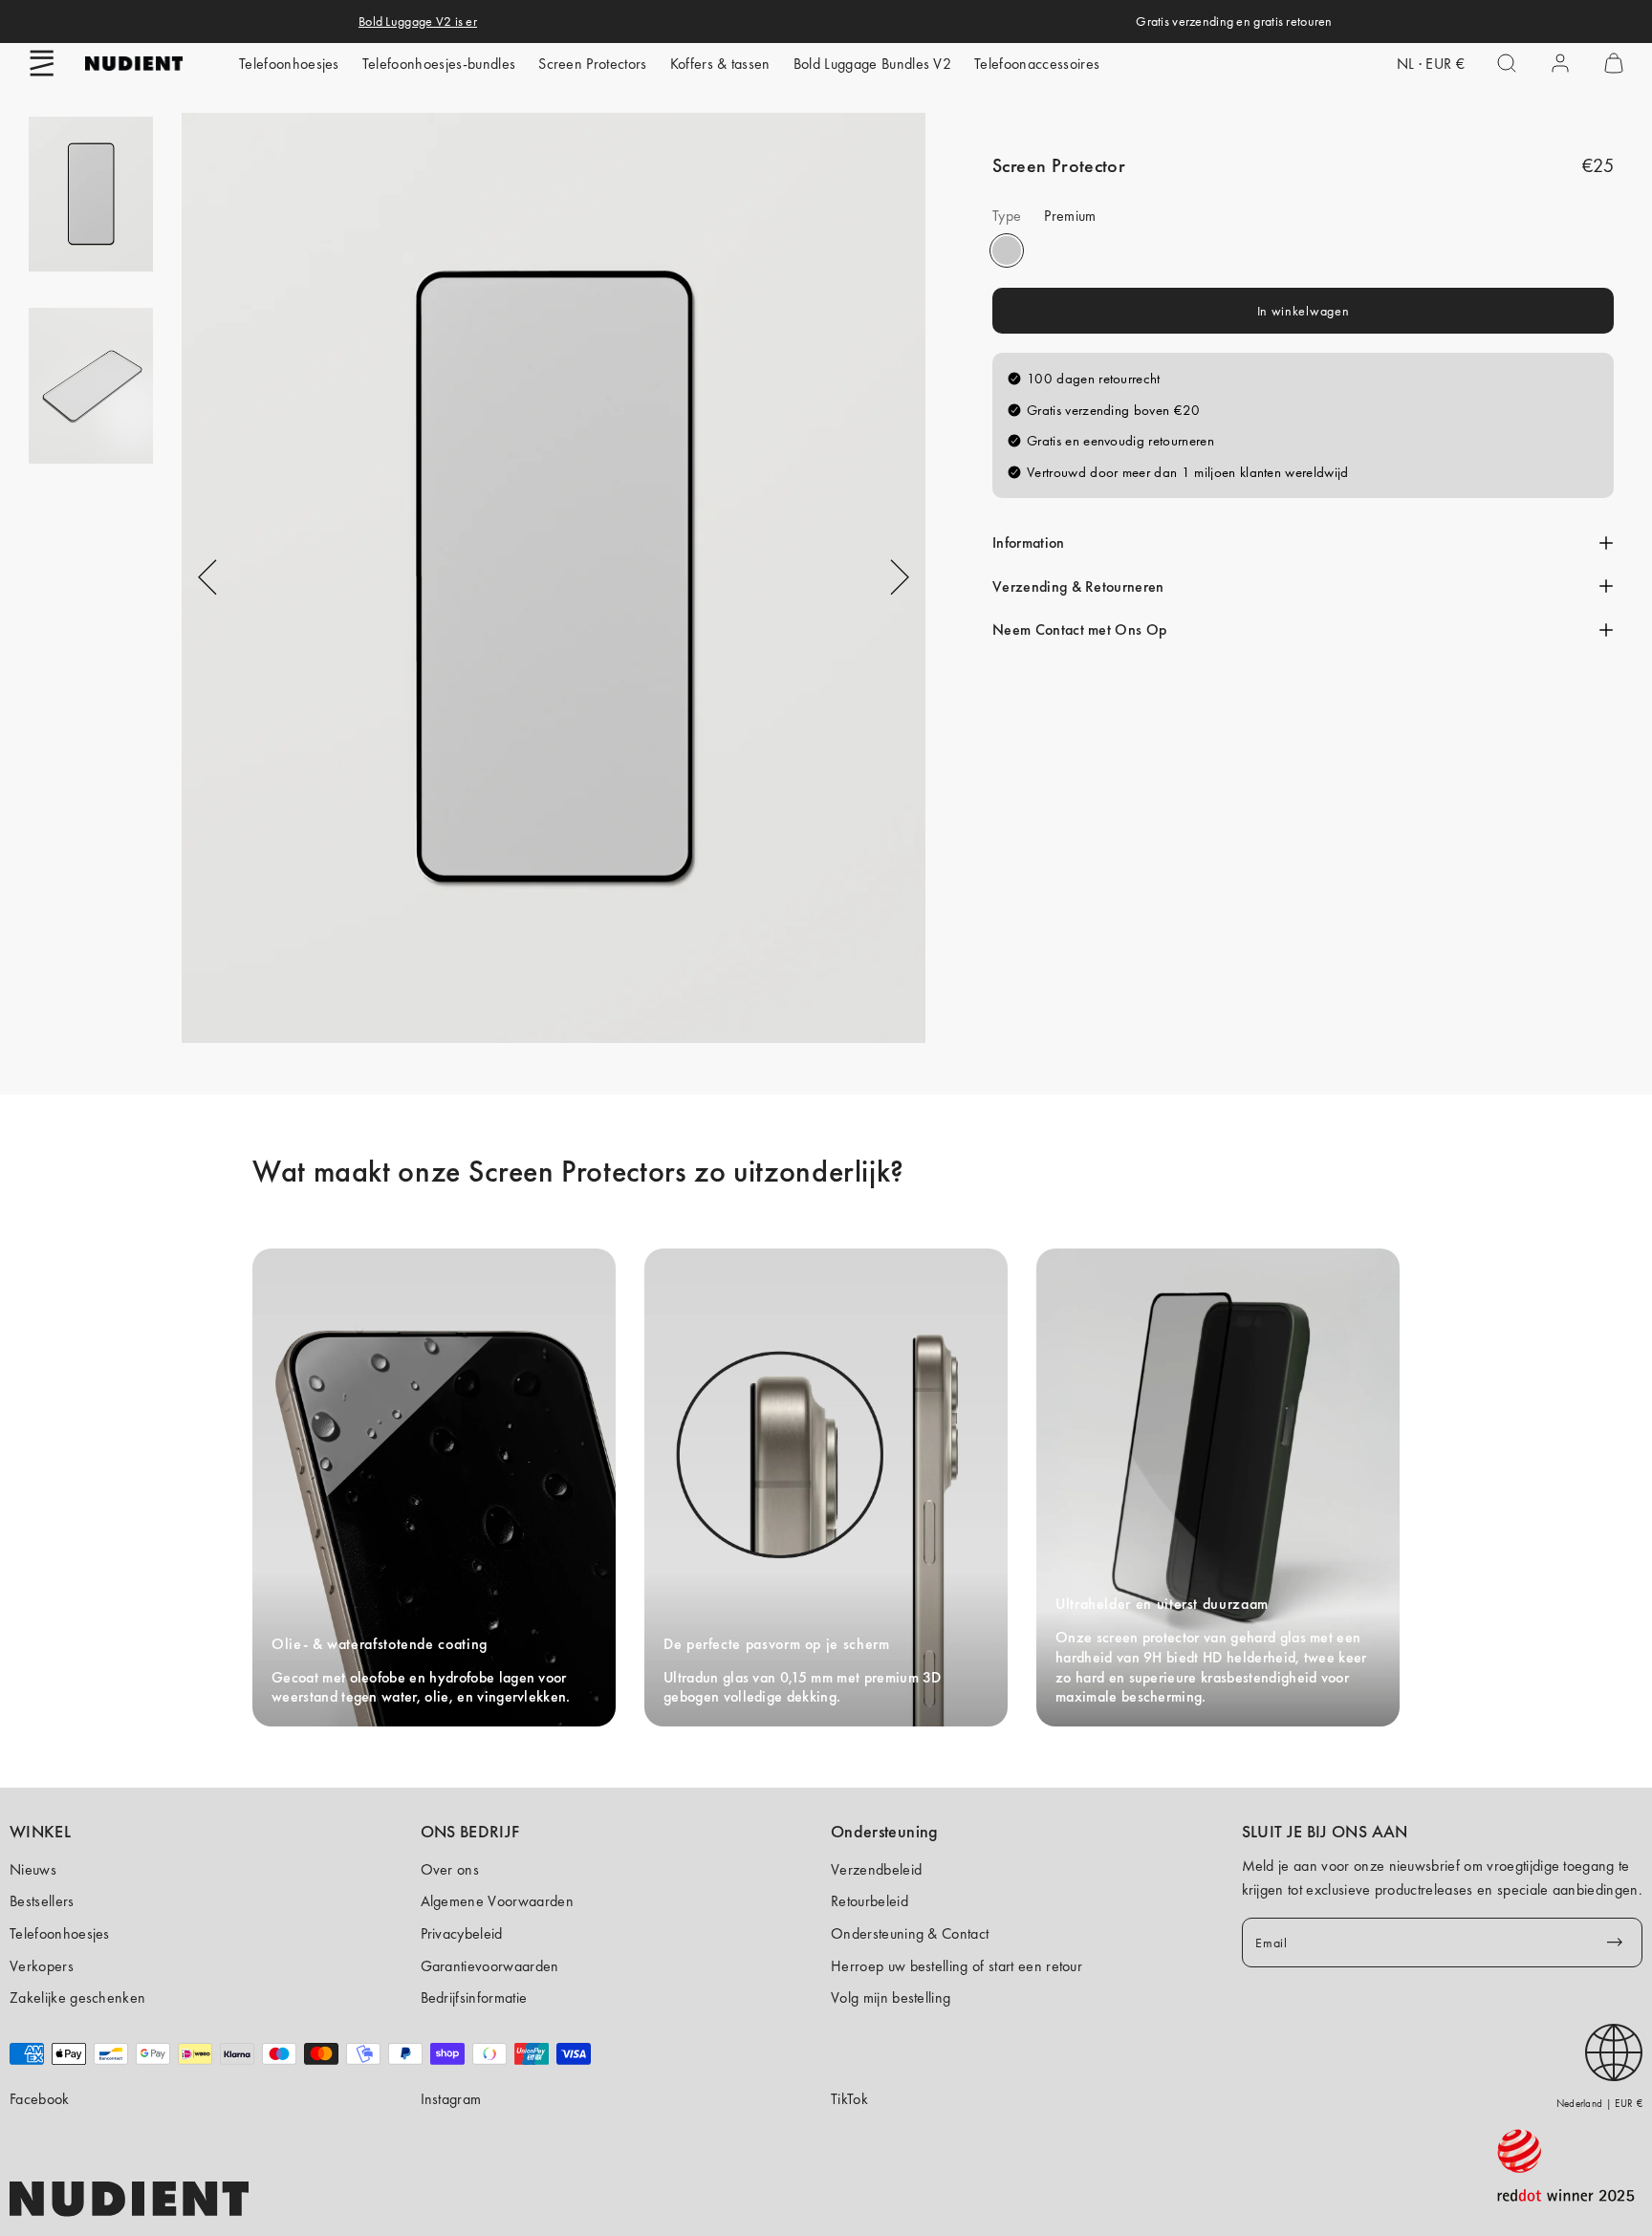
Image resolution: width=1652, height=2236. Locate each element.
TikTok (849, 2099)
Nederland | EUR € (1599, 2103)
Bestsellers (42, 1901)
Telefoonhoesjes (289, 64)
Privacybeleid (462, 1933)
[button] (42, 63)
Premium (1007, 250)
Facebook (40, 2099)
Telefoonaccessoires (1037, 64)
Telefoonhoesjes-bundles (439, 64)
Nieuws (33, 1869)
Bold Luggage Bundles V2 (872, 64)
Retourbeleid (869, 1901)
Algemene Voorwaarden (497, 1901)
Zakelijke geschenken (77, 1997)
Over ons (450, 1869)
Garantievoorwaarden (490, 1966)
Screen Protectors (592, 64)
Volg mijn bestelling (891, 1997)
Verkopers (42, 1966)
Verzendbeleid (876, 1869)
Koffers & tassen (720, 64)
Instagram (451, 2099)
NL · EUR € (1431, 64)
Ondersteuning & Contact (910, 1933)
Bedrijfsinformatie (474, 1997)
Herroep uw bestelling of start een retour (956, 1966)
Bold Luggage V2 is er (418, 21)
